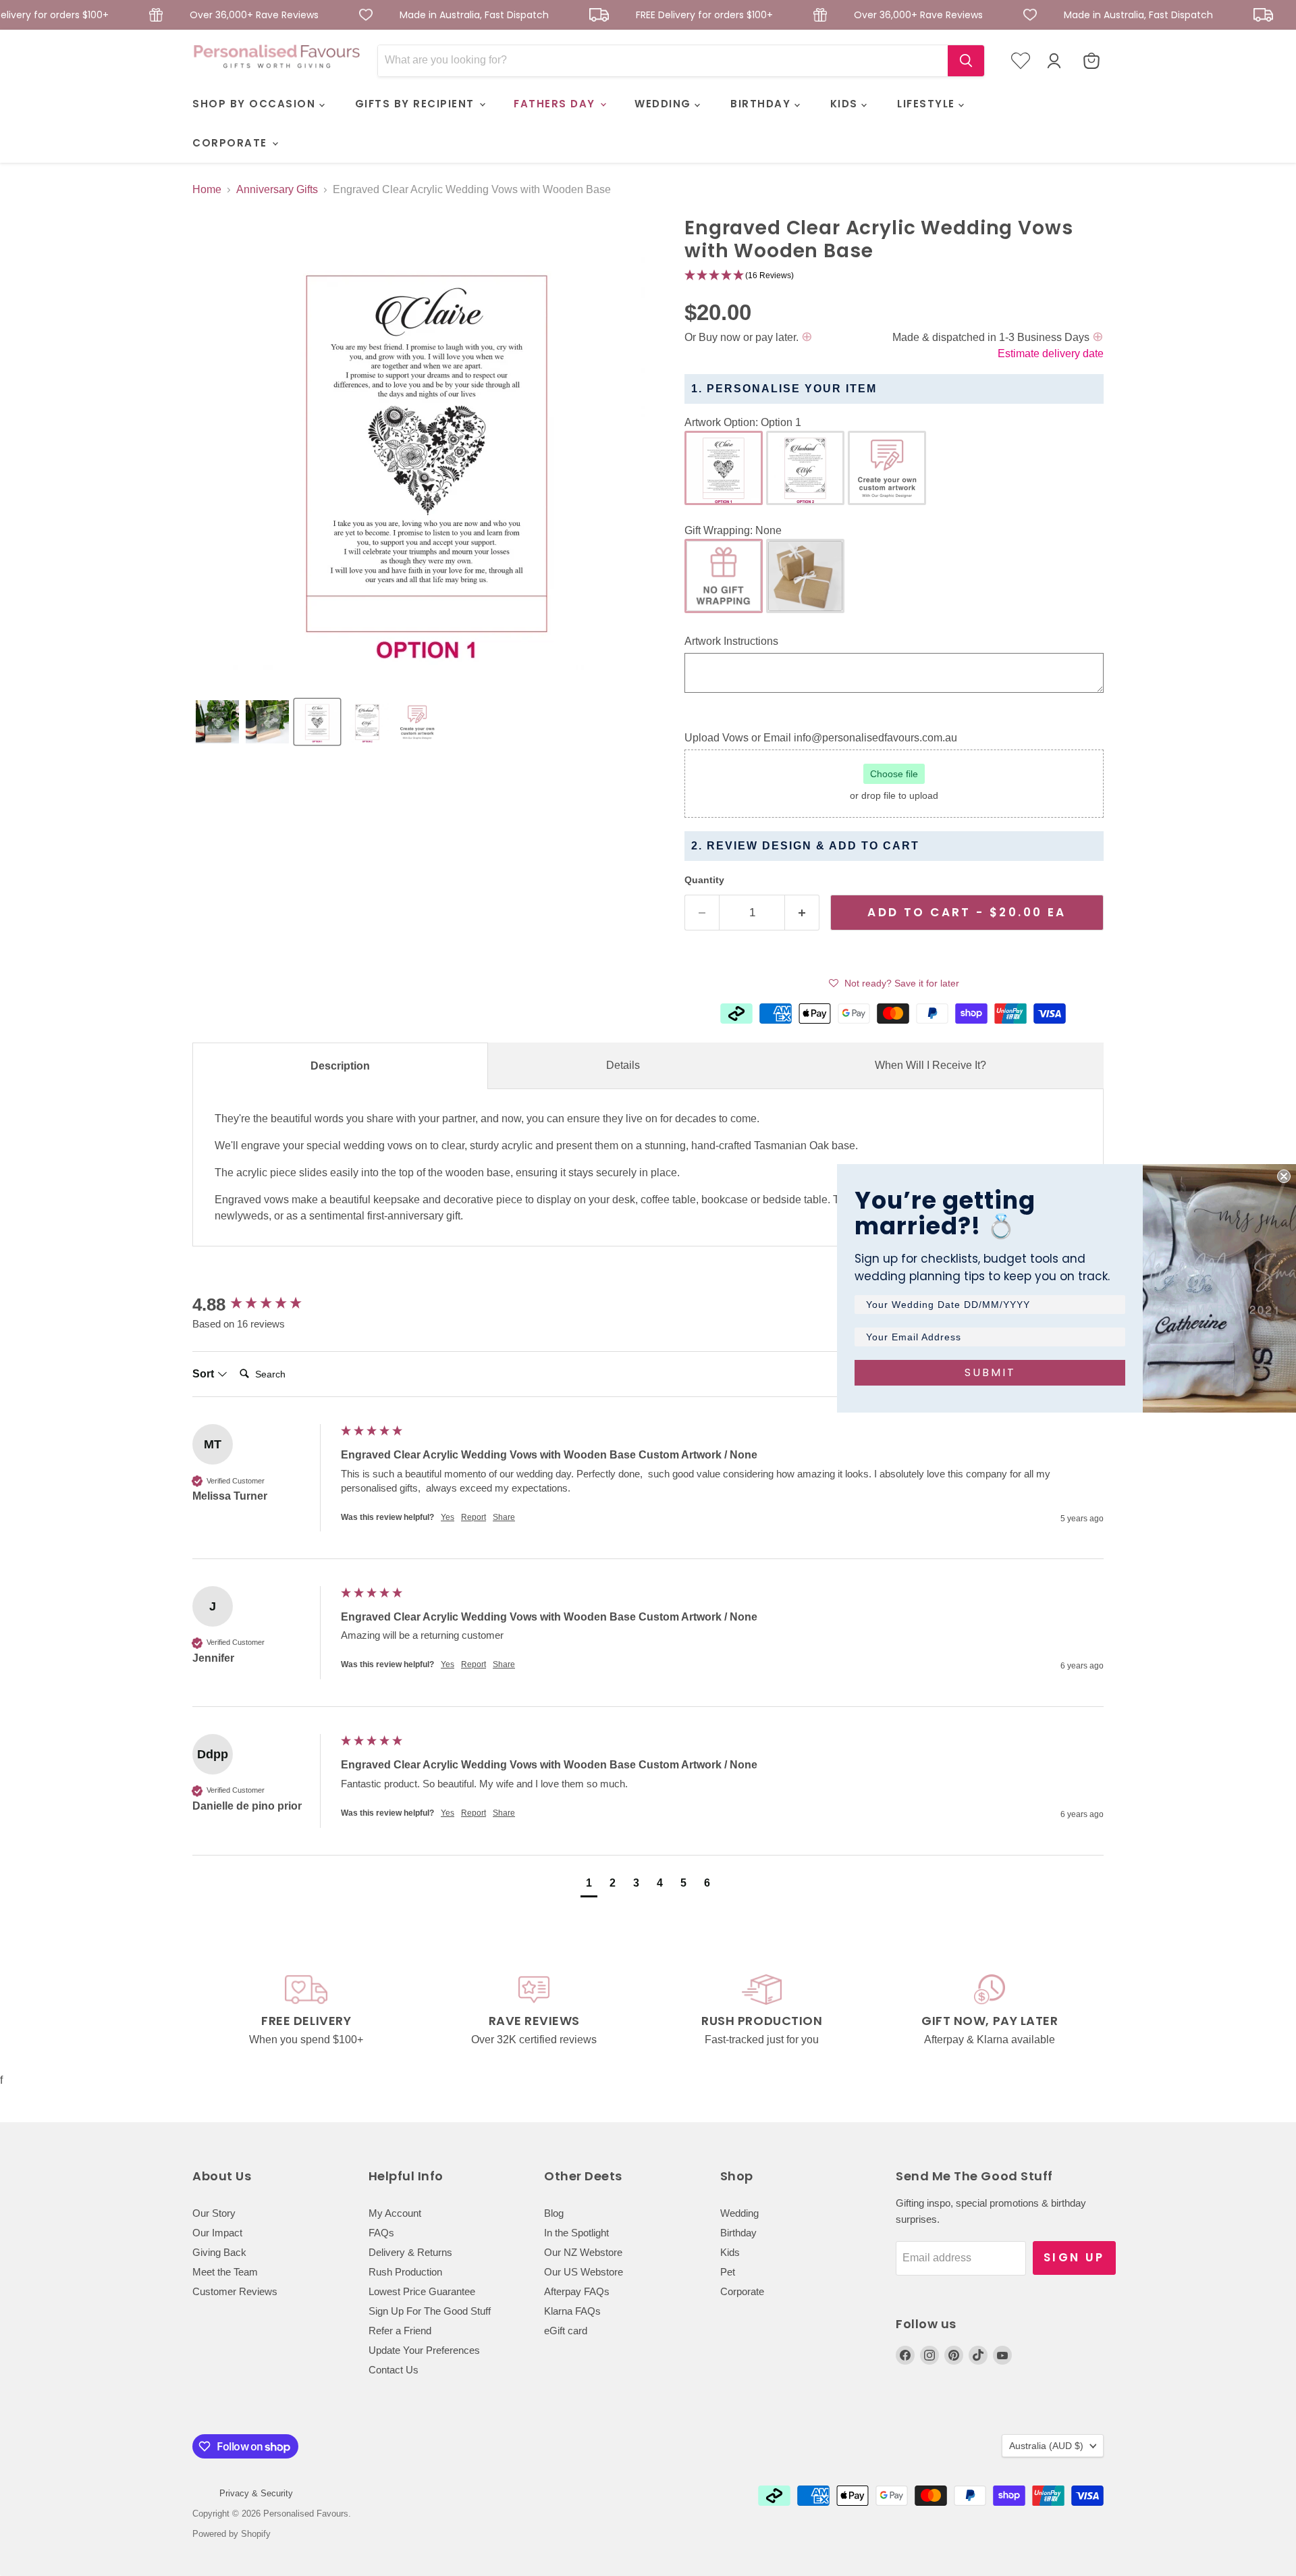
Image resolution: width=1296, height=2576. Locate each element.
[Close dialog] (1284, 1176)
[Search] (966, 61)
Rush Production (405, 2272)
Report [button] (474, 1517)
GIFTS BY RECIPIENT (417, 104)
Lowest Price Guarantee (422, 2291)
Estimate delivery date (1051, 353)
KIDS (846, 104)
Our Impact (217, 2233)
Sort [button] (205, 1374)
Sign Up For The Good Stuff (430, 2311)
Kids (730, 2252)
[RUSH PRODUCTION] (762, 2011)
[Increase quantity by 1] (802, 913)
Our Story (214, 2213)
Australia (1046, 2446)
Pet (728, 2272)
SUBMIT (990, 1372)
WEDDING (665, 104)
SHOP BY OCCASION (256, 104)
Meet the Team (225, 2272)
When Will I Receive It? (930, 1065)
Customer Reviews (235, 2291)
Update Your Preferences (424, 2350)
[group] (263, 1305)
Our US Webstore (584, 2272)
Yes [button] (448, 1517)
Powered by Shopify (232, 2534)
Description (340, 1066)
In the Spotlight (576, 2233)
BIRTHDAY (762, 104)
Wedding (739, 2213)
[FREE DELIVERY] (306, 2011)
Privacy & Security (256, 2493)
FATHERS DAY (556, 104)
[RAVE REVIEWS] (535, 2011)
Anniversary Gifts (277, 189)
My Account (395, 2213)
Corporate (742, 2291)
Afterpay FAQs (577, 2291)
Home (207, 189)
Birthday (738, 2233)
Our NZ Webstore (583, 2252)
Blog (554, 2213)
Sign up (1074, 2257)
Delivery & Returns (410, 2252)
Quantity (704, 880)
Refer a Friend (400, 2331)
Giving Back (219, 2252)
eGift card (566, 2331)
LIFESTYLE (928, 104)
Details (623, 1065)
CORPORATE (232, 143)
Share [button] (504, 1517)
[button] (217, 722)
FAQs (381, 2233)
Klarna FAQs (572, 2311)
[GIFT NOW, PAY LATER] (990, 2011)
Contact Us (394, 2370)
